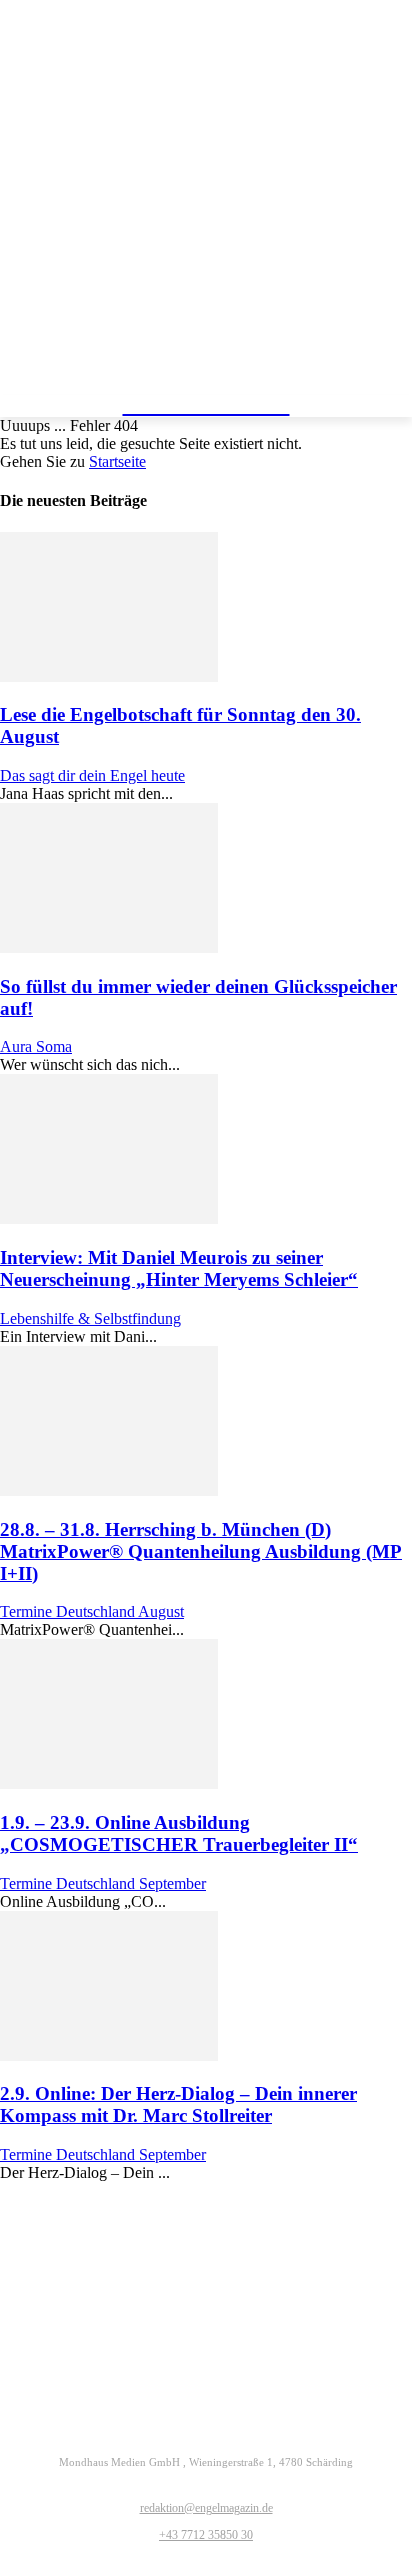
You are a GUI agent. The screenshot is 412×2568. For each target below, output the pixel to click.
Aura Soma (36, 1046)
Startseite (117, 461)
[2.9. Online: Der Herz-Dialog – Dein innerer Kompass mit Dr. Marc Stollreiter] (109, 2055)
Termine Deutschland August (92, 1611)
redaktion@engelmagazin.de (206, 2508)
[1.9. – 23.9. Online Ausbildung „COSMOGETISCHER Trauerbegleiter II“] (109, 1783)
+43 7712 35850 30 (206, 2535)
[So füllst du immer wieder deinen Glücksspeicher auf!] (109, 947)
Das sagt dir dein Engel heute (92, 775)
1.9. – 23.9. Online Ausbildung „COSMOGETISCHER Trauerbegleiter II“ (179, 1833)
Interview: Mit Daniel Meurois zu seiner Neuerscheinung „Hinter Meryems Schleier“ (179, 1268)
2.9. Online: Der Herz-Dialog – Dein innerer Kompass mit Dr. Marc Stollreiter (178, 2104)
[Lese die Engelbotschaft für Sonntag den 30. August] (109, 676)
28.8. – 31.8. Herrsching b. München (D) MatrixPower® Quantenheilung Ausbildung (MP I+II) (201, 1551)
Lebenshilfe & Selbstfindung (90, 1318)
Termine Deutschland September (103, 1883)
